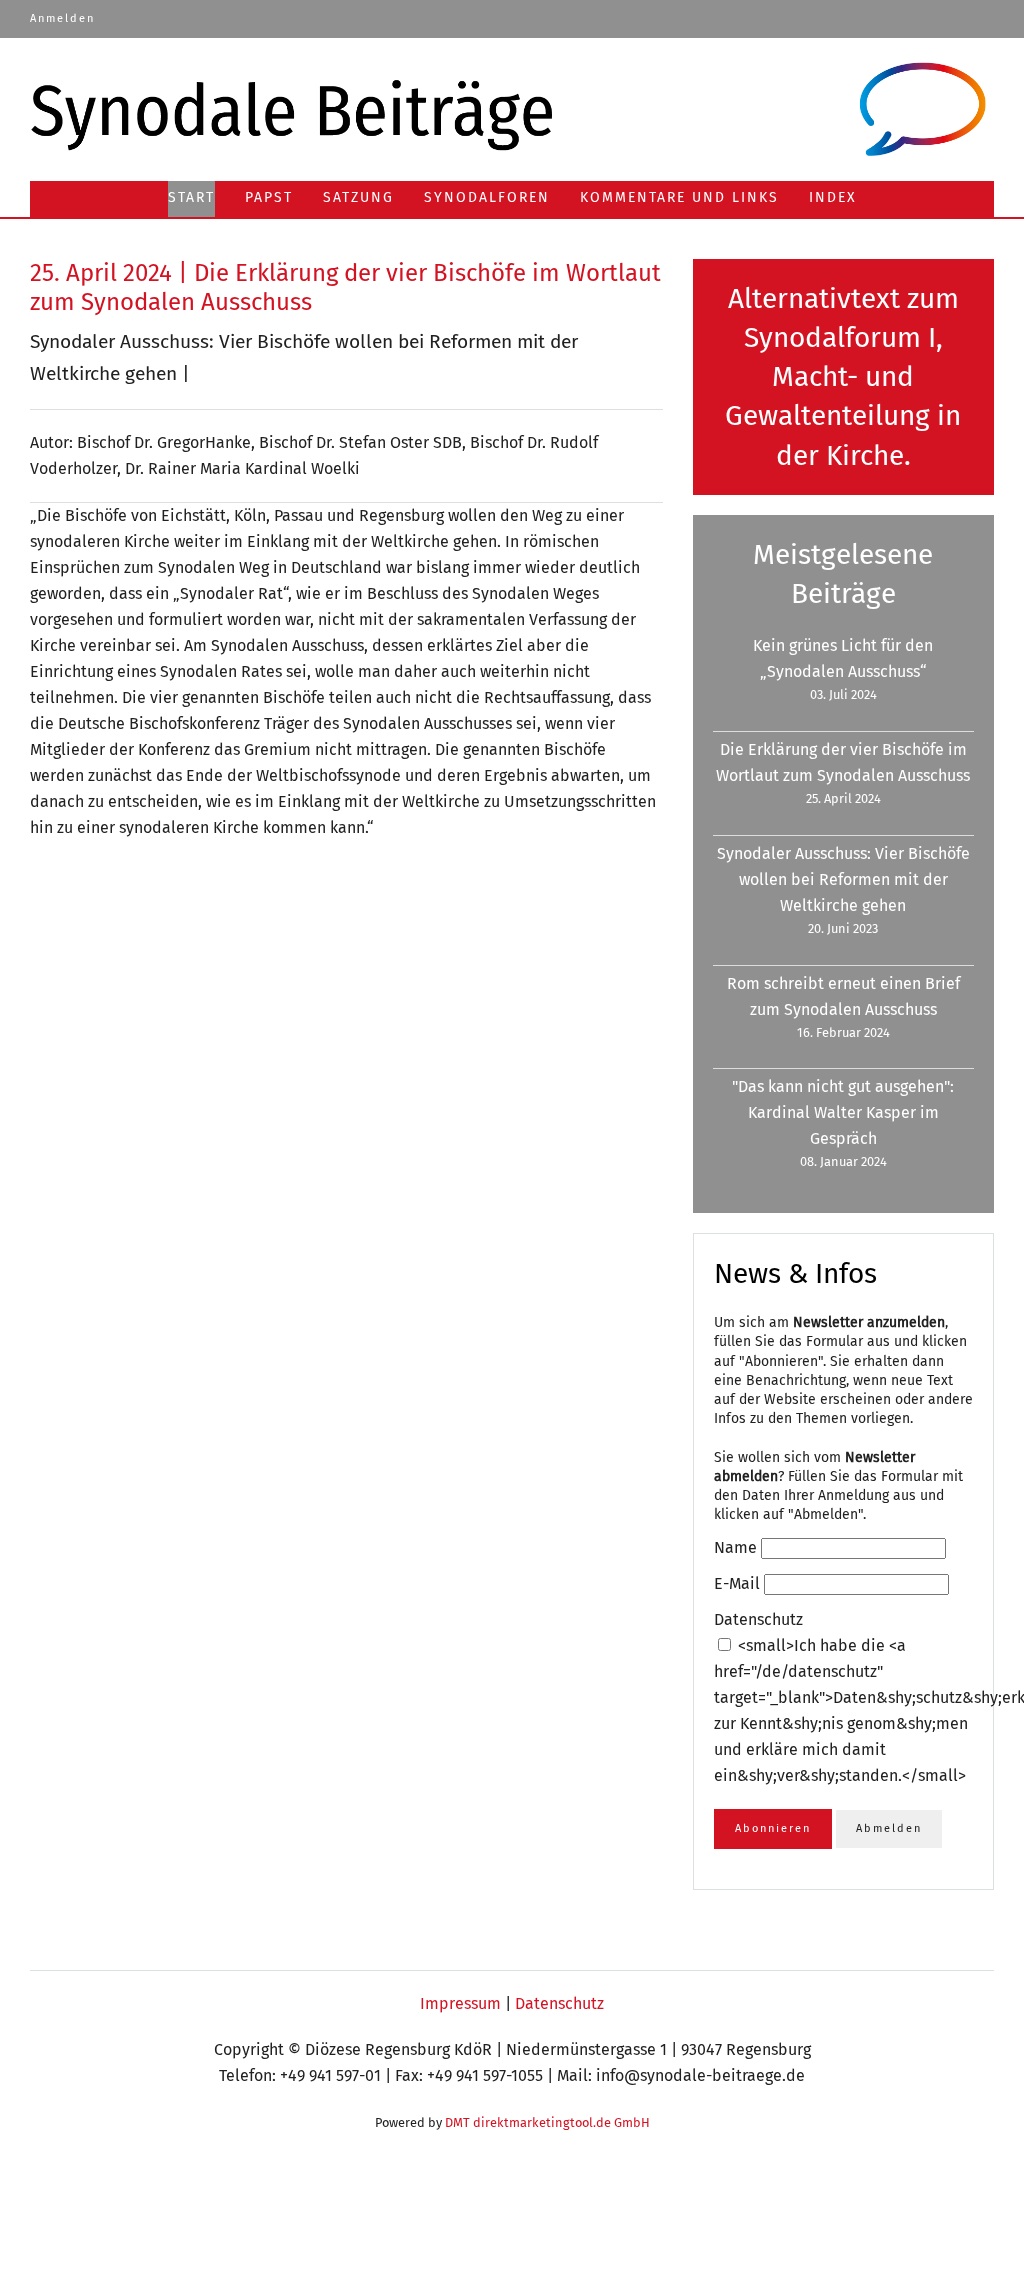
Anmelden (62, 18)
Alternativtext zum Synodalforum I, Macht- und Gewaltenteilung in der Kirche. (843, 377)
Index (833, 197)
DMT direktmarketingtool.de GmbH (547, 2122)
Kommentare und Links (679, 197)
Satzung (358, 197)
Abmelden (889, 1828)
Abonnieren (773, 1828)
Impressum (460, 2003)
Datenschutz (559, 2003)
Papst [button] (269, 197)
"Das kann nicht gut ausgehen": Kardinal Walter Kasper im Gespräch (843, 1112)
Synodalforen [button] (487, 197)
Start (191, 197)
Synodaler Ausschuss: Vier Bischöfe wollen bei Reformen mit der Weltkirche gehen (843, 879)
